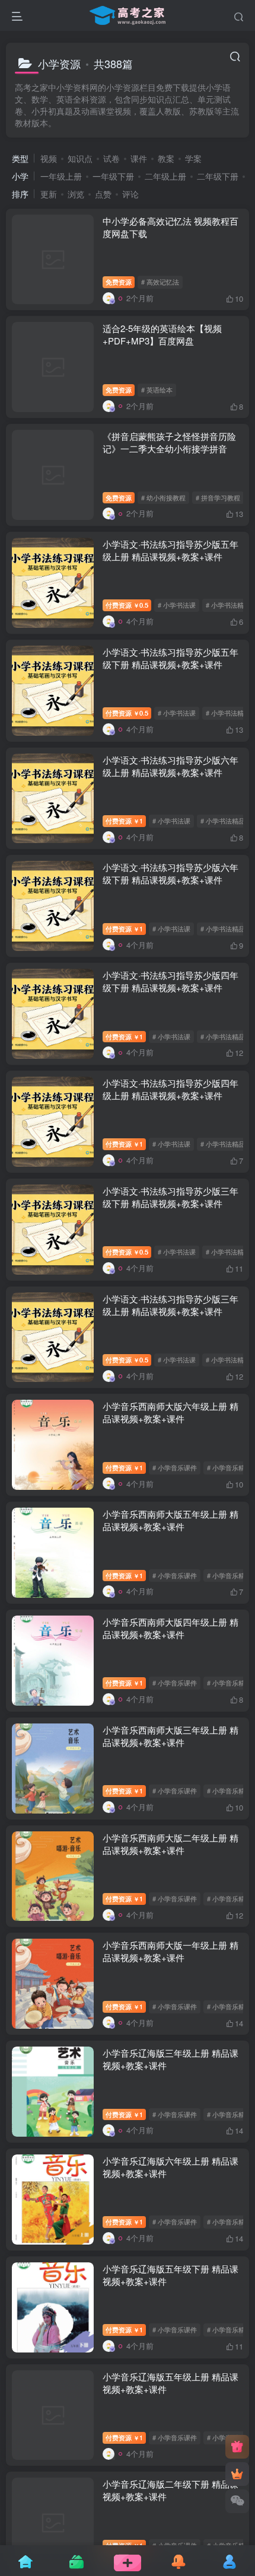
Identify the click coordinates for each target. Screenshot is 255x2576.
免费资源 (119, 282)
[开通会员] (237, 2474)
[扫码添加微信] (237, 2501)
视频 (49, 158)
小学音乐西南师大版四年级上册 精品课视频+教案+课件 (170, 1628)
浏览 (76, 194)
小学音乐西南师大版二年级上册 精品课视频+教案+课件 (170, 1844)
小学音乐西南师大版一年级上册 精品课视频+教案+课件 (170, 1951)
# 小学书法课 (177, 605)
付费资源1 (124, 821)
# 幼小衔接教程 (163, 497)
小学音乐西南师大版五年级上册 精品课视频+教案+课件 (170, 1520)
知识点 (80, 158)
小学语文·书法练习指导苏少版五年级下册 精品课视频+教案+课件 (170, 658)
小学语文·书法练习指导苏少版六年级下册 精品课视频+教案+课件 (170, 873)
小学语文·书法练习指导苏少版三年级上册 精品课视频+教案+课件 (170, 1305)
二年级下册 (218, 176)
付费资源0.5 (127, 605)
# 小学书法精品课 (226, 821)
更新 (49, 194)
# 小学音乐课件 (175, 1467)
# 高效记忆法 (160, 282)
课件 (139, 158)
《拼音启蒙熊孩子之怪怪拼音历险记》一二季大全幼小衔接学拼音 (169, 442)
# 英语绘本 (157, 390)
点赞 (103, 194)
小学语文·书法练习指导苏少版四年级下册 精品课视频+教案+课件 (170, 981)
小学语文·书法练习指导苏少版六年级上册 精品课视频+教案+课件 (170, 766)
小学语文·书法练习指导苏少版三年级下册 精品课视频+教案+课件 (170, 1197)
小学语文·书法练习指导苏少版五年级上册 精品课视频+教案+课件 (170, 550)
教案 (166, 158)
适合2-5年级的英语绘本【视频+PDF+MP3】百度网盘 (162, 334)
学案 (193, 158)
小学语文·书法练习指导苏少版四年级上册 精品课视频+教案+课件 (170, 1089)
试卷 (111, 158)
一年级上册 (61, 176)
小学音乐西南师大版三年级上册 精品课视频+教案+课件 (170, 1736)
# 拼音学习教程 (218, 497)
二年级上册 (165, 176)
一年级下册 (113, 176)
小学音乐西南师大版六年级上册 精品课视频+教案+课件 (170, 1412)
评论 (130, 194)
